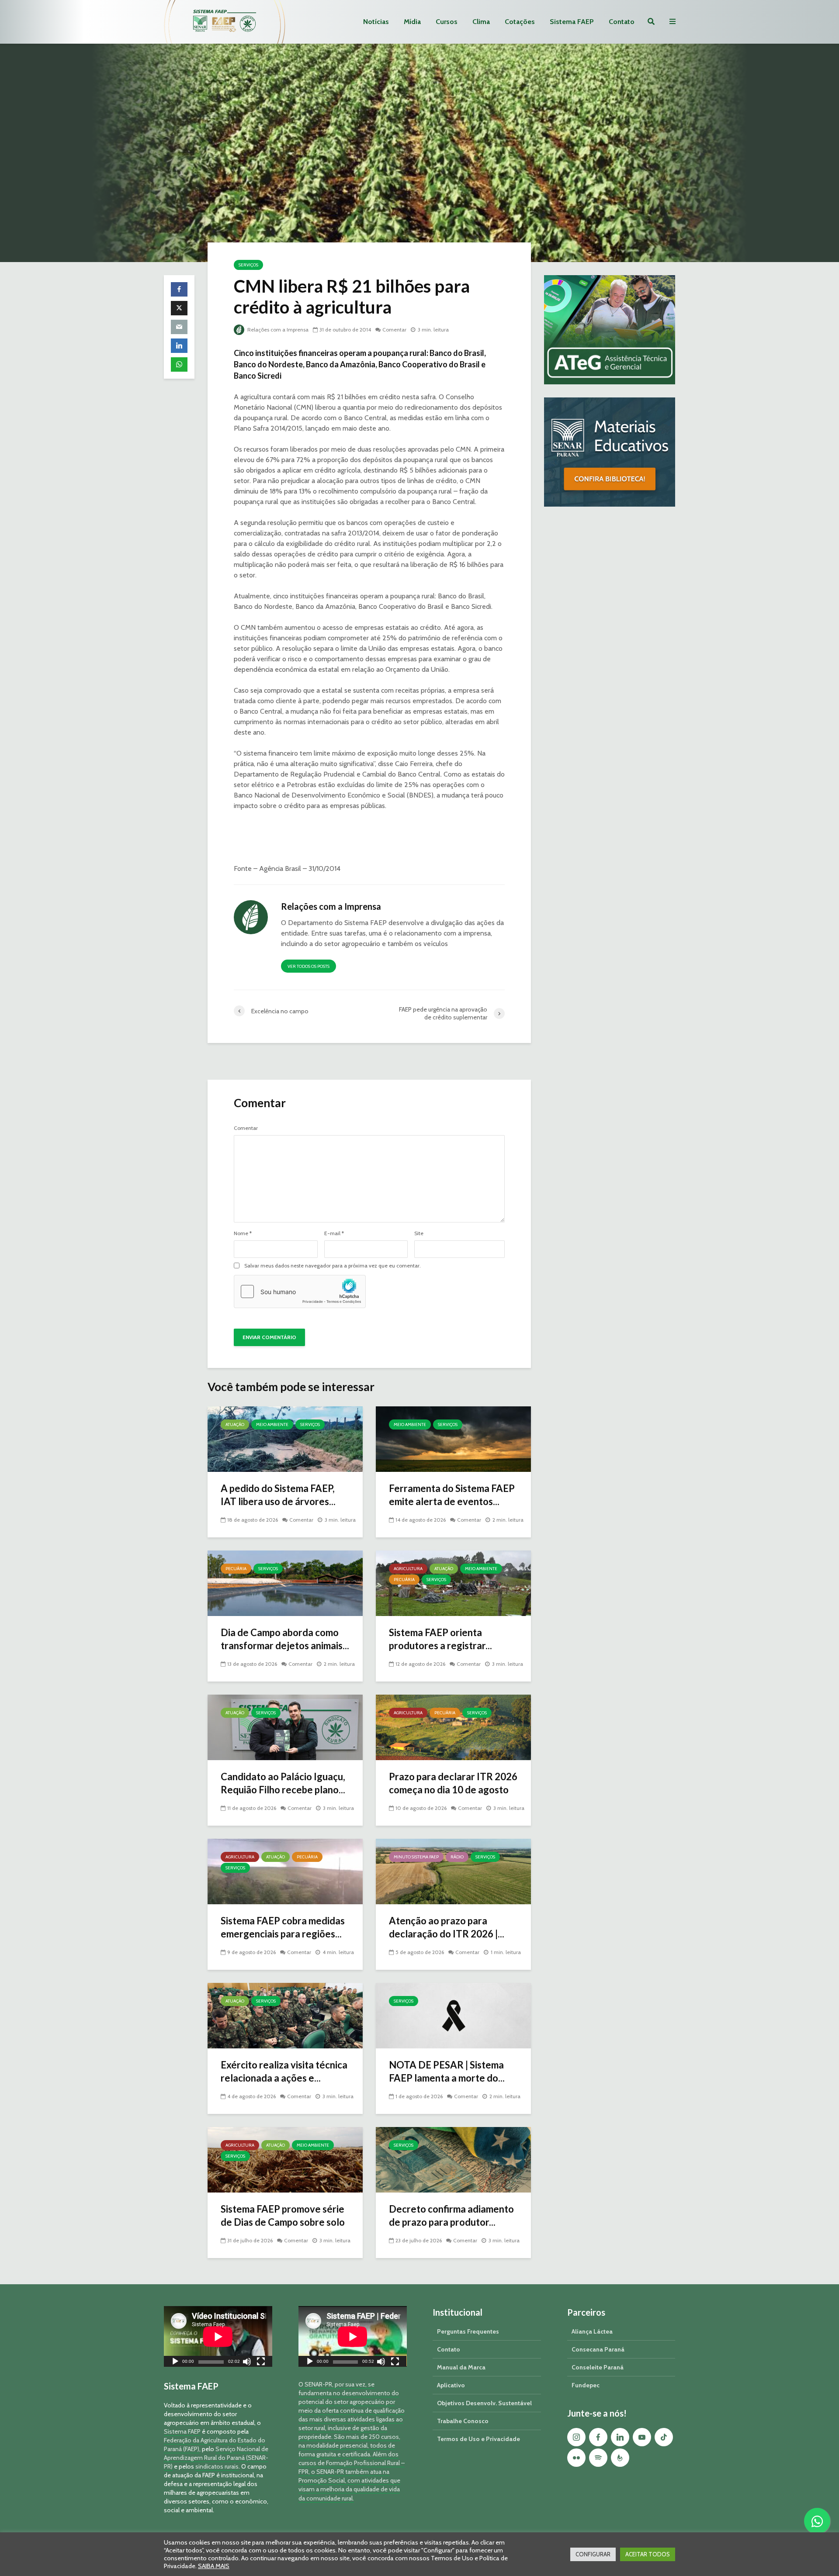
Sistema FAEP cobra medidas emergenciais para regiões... (283, 1927)
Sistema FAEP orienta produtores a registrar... (440, 1639)
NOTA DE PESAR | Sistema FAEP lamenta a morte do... (447, 2071)
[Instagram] (576, 2437)
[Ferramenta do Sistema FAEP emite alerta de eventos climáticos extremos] (453, 1438)
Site (419, 1233)
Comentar (394, 330)
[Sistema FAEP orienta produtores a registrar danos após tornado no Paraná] (453, 1583)
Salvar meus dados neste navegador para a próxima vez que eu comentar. (333, 1266)
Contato (622, 22)
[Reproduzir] (175, 2363)
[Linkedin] (620, 2437)
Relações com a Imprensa (277, 330)
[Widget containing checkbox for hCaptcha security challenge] (300, 1291)
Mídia (412, 22)
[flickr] (576, 2458)
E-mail (334, 1233)
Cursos (447, 22)
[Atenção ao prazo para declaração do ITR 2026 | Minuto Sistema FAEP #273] (453, 1871)
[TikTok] (664, 2437)
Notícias (376, 22)
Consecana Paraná (598, 2349)
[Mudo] (247, 2363)
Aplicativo (451, 2385)
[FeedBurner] (620, 2458)
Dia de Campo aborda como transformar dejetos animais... (285, 1639)
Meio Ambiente (272, 1424)
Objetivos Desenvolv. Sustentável (484, 2403)
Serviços (248, 265)
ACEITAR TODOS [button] (648, 2554)
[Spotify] (598, 2458)
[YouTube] (642, 2437)
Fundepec (586, 2385)
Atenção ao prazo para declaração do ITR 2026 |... (447, 1927)
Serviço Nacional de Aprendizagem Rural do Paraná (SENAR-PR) (216, 2458)
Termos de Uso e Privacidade (478, 2439)
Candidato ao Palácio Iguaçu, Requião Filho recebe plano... (283, 1783)
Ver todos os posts (309, 966)
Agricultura (408, 1569)
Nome (243, 1233)
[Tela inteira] (261, 2363)
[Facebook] (598, 2437)
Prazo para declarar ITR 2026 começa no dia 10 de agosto (453, 1783)
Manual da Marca (461, 2367)
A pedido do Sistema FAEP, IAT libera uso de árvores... (278, 1495)
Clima (481, 22)
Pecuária (236, 1569)
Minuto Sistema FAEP (416, 1857)
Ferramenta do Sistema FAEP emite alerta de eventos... (452, 1495)
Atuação (235, 1424)
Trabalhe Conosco (463, 2421)
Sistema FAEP (572, 22)
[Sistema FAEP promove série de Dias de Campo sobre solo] (285, 2159)
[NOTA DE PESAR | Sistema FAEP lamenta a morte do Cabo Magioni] (453, 2015)
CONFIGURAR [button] (593, 2554)
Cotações (520, 22)
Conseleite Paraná (598, 2367)
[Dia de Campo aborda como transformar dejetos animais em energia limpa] (285, 1583)
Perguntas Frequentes (468, 2331)
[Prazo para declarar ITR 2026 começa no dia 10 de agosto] (453, 1727)
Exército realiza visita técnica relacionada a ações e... (284, 2071)
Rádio (457, 1857)
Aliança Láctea (592, 2331)
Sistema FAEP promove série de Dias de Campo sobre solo (283, 2215)
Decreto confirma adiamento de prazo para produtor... (451, 2215)
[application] (218, 2336)
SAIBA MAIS (214, 2566)
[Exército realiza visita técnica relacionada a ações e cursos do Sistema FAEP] (285, 2015)
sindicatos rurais (217, 2466)
